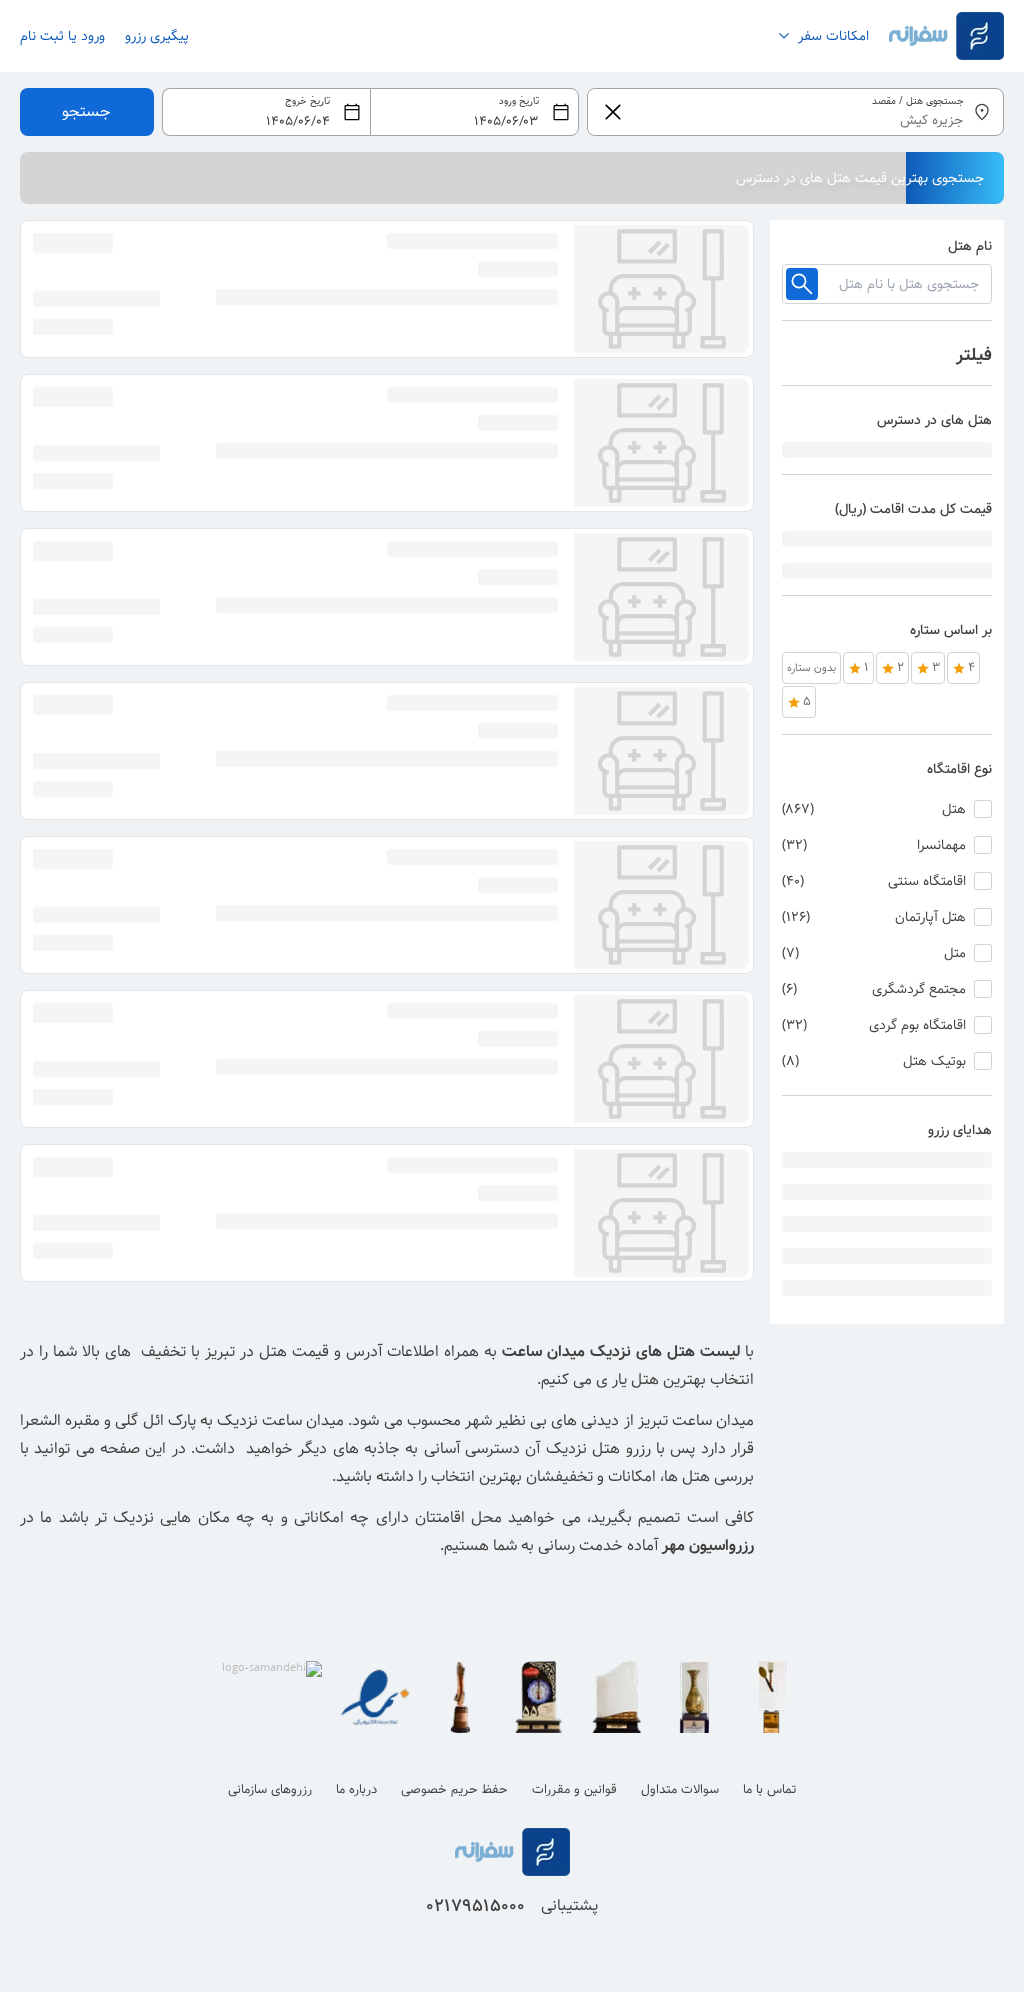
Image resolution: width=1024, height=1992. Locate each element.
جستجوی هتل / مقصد (918, 101)
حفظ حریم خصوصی (454, 1789)
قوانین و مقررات (574, 1789)
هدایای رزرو (960, 1130)
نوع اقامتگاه (959, 769)
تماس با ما (769, 1789)
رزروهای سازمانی (270, 1789)
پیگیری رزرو (157, 36)
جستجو (86, 111)
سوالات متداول (680, 1789)
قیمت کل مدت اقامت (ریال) (913, 509)
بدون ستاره (811, 668)
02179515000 (475, 1906)
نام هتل (970, 246)
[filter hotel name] (802, 284)
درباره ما (356, 1789)
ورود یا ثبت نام (62, 36)
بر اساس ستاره (951, 630)
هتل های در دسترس (934, 420)
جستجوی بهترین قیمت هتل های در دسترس (860, 178)
